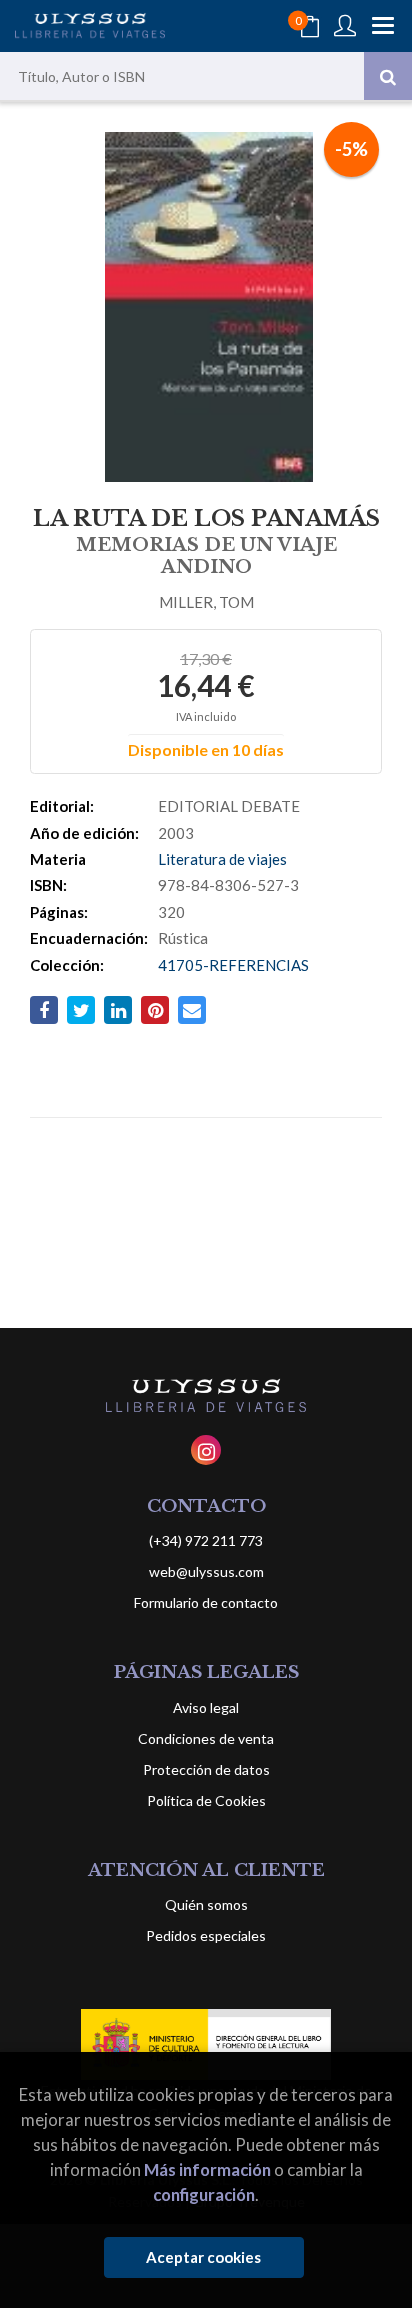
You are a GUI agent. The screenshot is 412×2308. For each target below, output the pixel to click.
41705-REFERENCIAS (233, 965)
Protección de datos (206, 1769)
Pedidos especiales (206, 1935)
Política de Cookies (206, 1800)
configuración (204, 2194)
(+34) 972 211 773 (206, 1540)
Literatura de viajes (222, 859)
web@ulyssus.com (206, 1571)
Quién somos (206, 1904)
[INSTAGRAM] (206, 1450)
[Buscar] (388, 76)
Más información (207, 2169)
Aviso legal (206, 1707)
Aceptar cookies (203, 2257)
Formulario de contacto (206, 1602)
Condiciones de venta (206, 1738)
